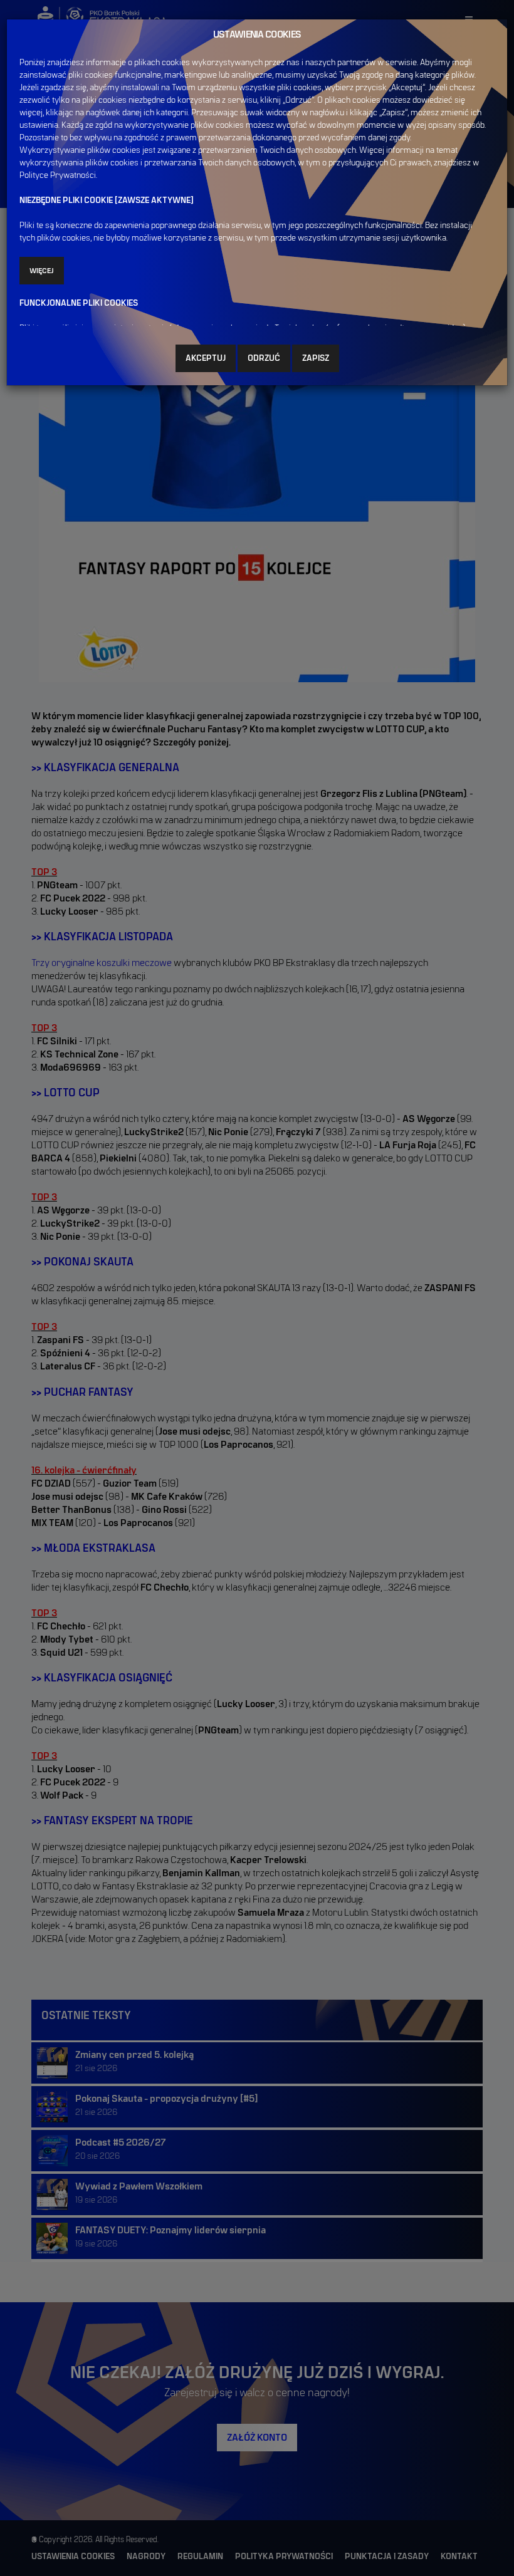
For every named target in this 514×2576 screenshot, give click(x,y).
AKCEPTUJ (206, 358)
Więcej (42, 271)
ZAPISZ (316, 358)
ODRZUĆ (264, 358)
